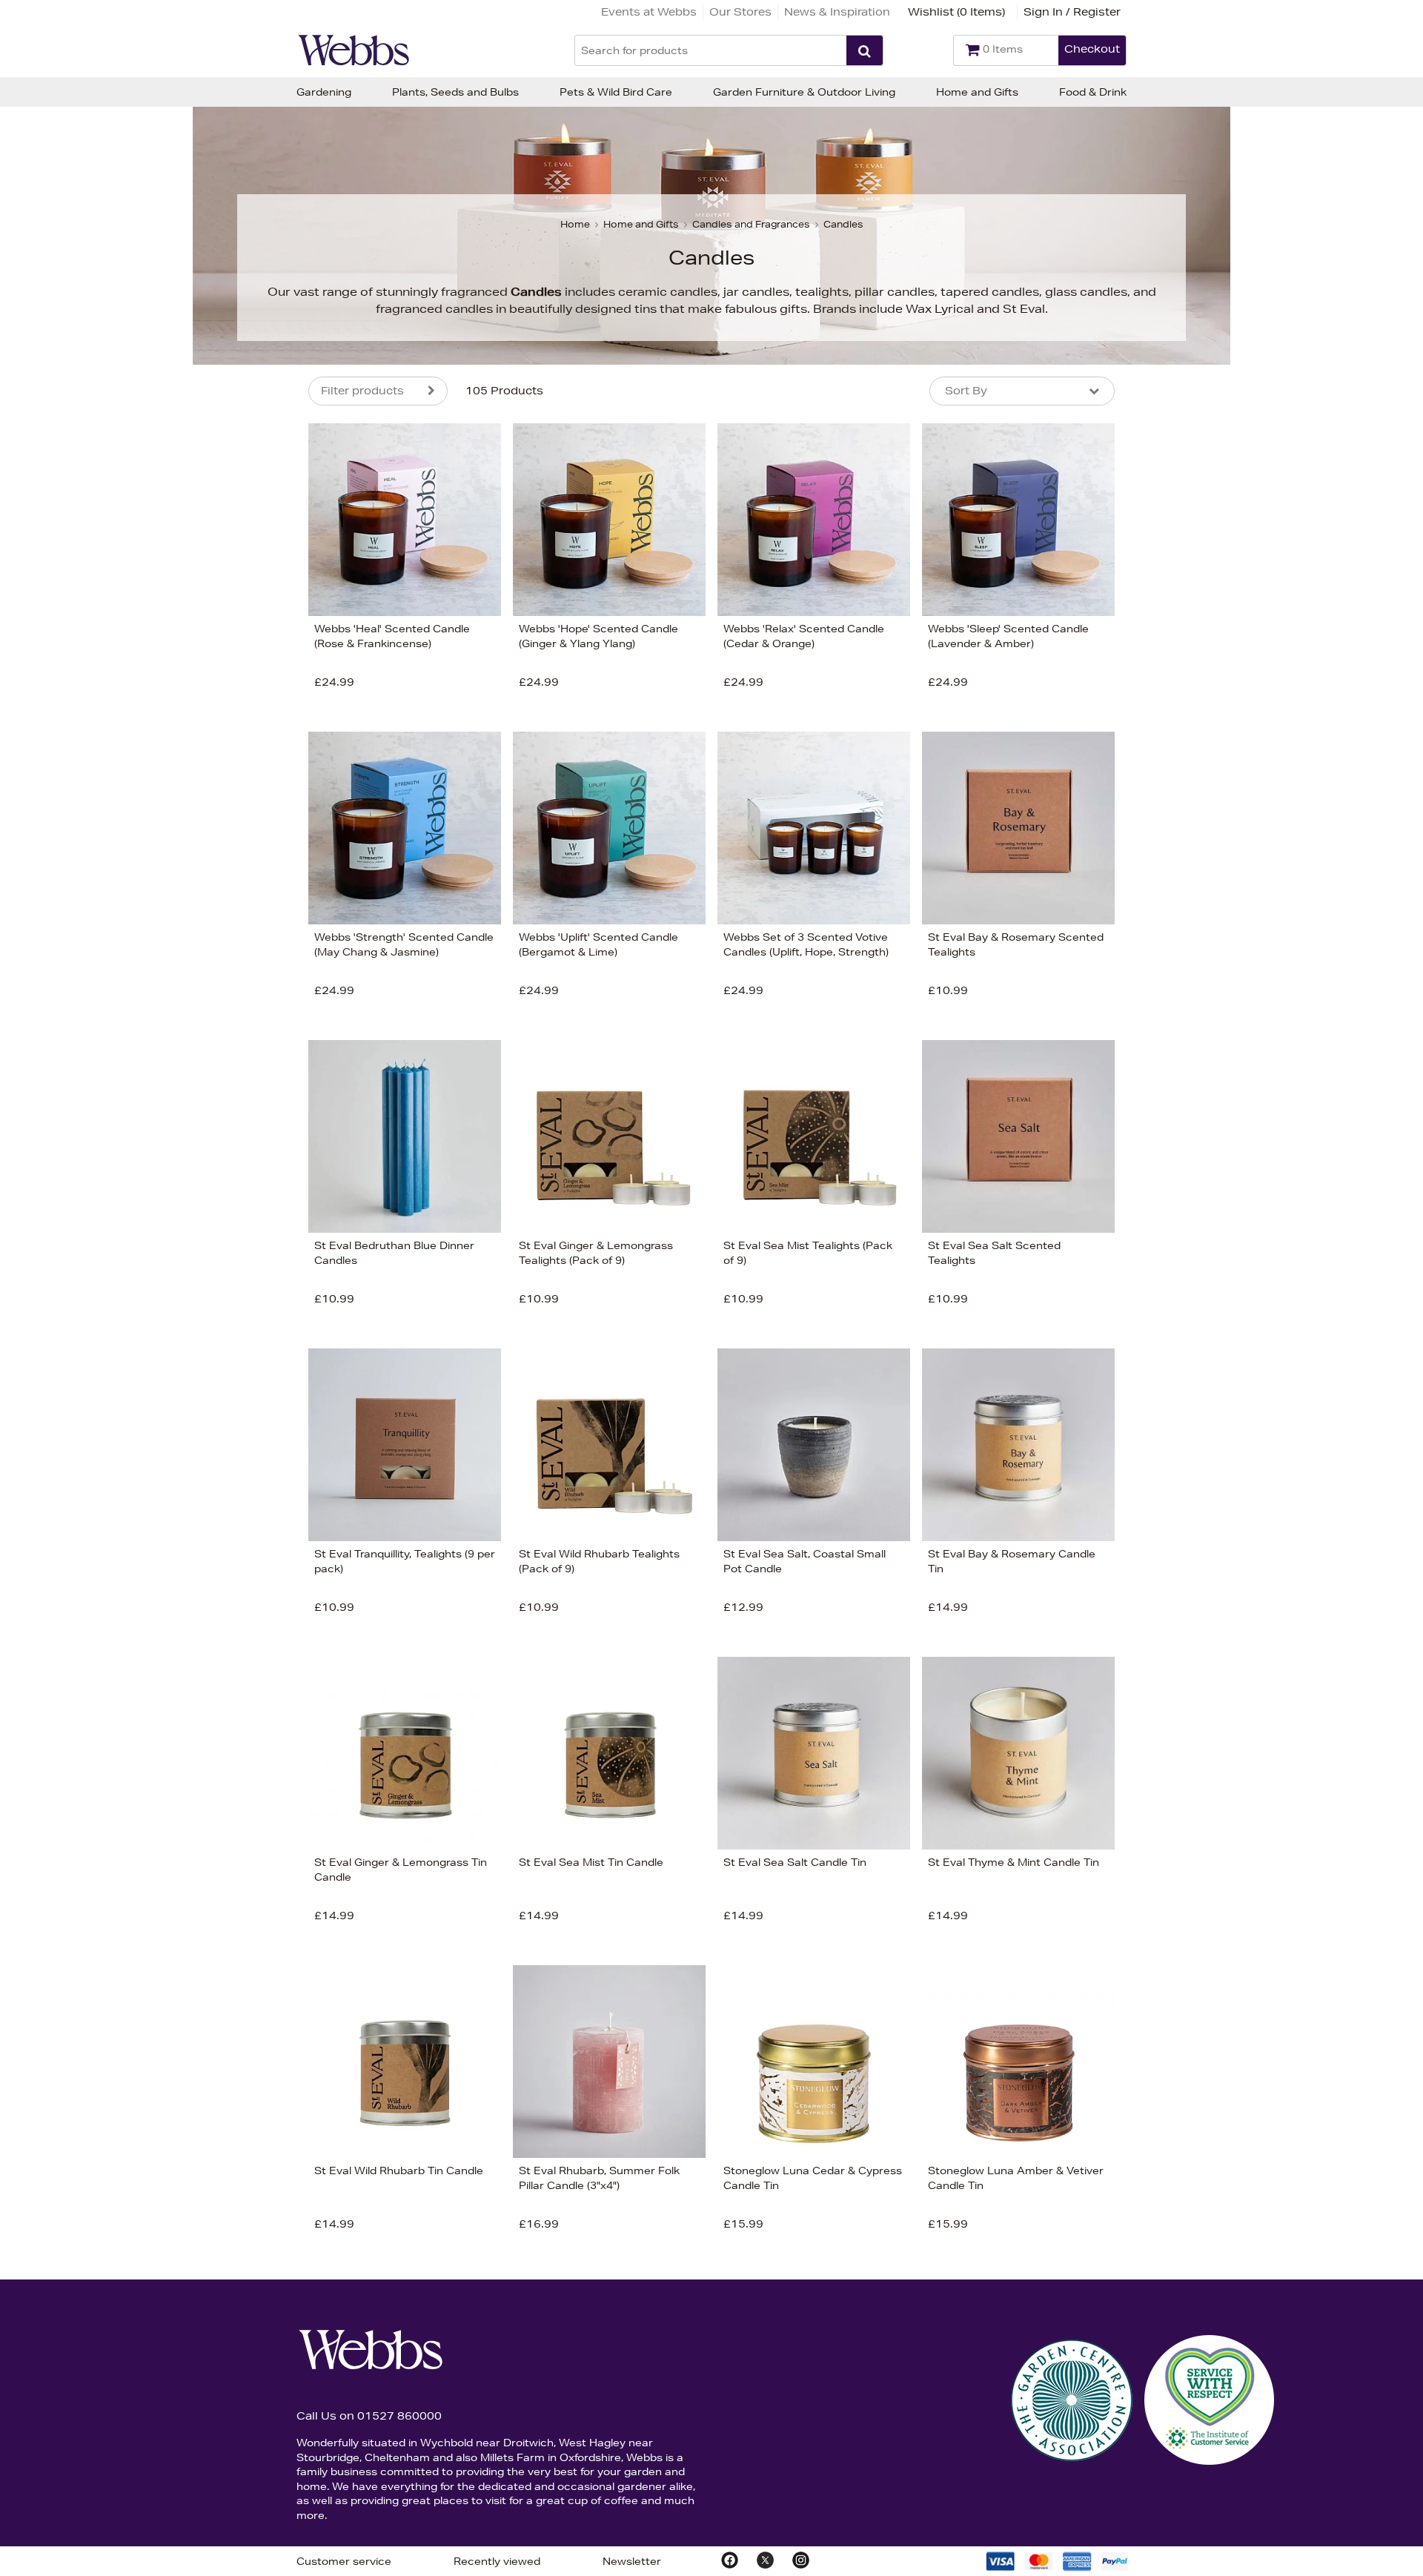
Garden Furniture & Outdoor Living (804, 92)
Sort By (966, 391)
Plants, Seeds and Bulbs (455, 92)
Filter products (362, 391)
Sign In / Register (1072, 12)
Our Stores (740, 12)
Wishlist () (956, 12)
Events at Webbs (649, 12)
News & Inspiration (837, 12)
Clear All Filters (147, 835)
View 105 (246, 834)
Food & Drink (1093, 92)
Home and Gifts (977, 92)
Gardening (324, 92)
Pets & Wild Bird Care (616, 92)
